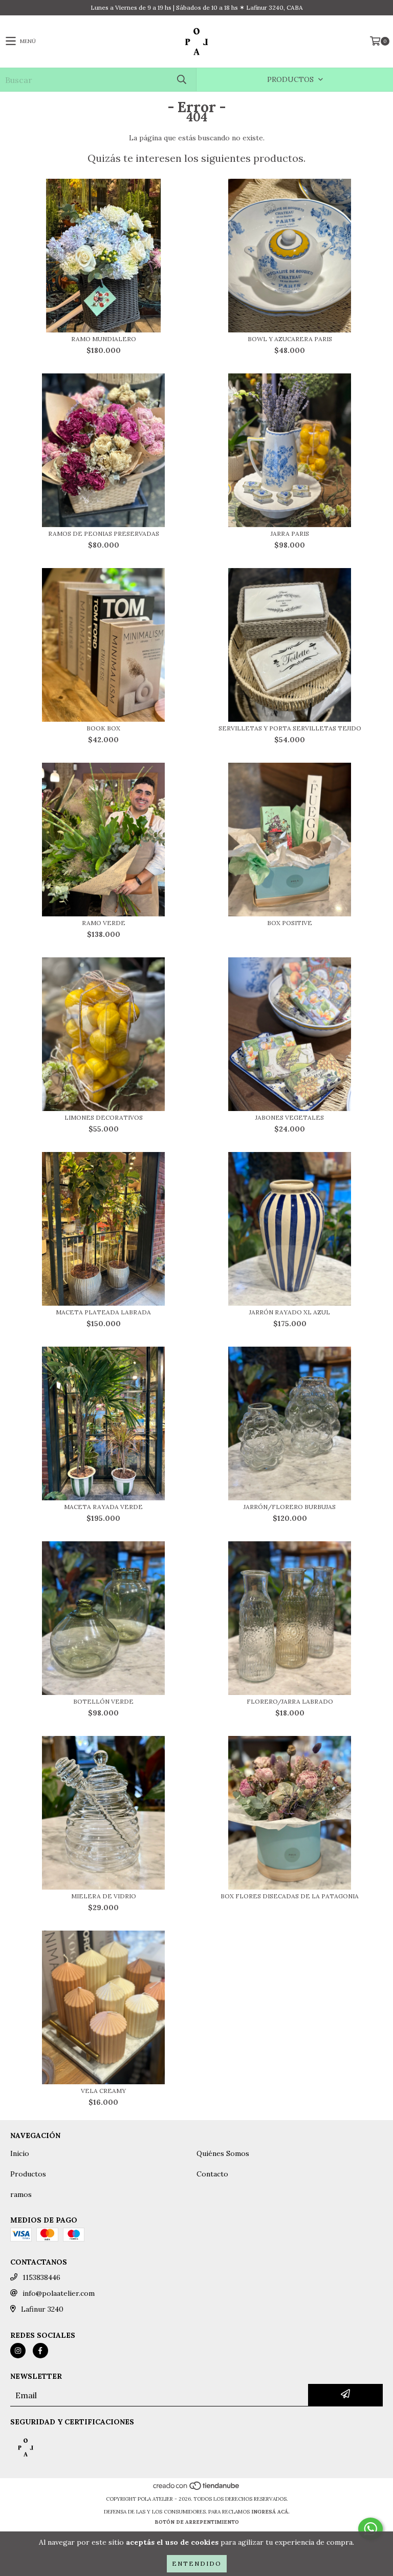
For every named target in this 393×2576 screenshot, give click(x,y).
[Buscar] (181, 80)
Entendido (197, 2563)
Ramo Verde (104, 923)
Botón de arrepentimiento (197, 2522)
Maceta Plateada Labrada (103, 1312)
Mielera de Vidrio (104, 1896)
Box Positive (290, 923)
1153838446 (41, 2277)
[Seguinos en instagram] (18, 2351)
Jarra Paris (290, 533)
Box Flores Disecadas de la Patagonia (290, 1896)
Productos (28, 2174)
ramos (21, 2194)
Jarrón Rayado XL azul (290, 1312)
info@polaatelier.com (59, 2293)
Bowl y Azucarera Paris (290, 339)
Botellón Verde (103, 1701)
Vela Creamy (103, 2091)
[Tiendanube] (197, 2489)
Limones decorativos (104, 1117)
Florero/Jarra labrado (290, 1701)
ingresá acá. (270, 2512)
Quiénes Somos (223, 2153)
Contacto (212, 2174)
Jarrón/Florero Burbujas (290, 1507)
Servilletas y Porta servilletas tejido (290, 728)
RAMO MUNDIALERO (104, 339)
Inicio (20, 2153)
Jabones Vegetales (290, 1117)
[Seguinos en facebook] (40, 2351)
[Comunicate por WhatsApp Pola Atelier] (370, 2529)
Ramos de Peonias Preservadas (104, 533)
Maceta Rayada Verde (103, 1507)
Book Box (103, 728)
